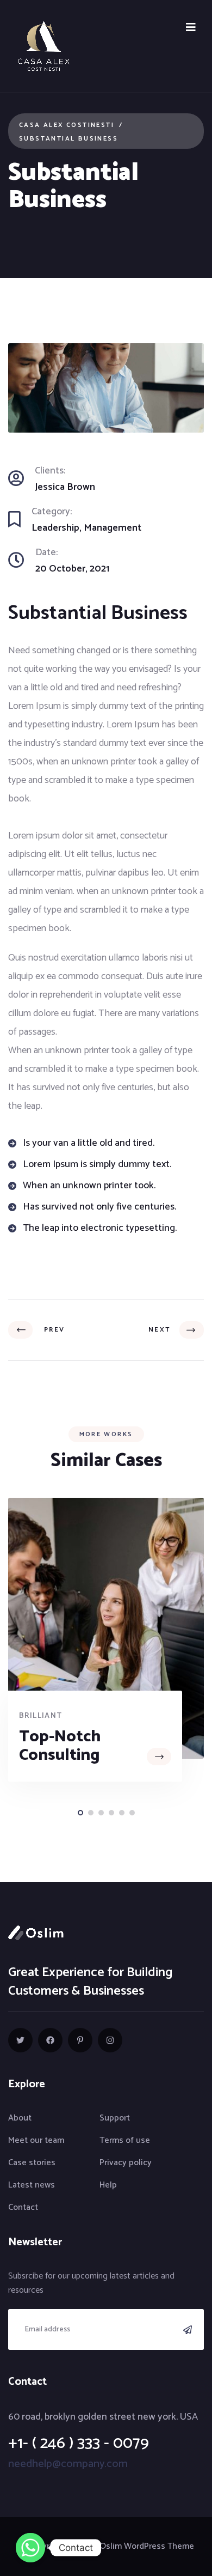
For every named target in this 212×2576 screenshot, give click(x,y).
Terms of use (125, 2140)
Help (108, 2185)
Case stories (32, 2163)
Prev (51, 1330)
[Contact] (30, 2548)
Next (161, 1330)
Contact (23, 2207)
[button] (80, 1813)
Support (115, 2118)
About (20, 2118)
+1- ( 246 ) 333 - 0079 (79, 2443)
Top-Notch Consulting (60, 1746)
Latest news (32, 2185)
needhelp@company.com (68, 2464)
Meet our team (36, 2140)
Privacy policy (126, 2163)
